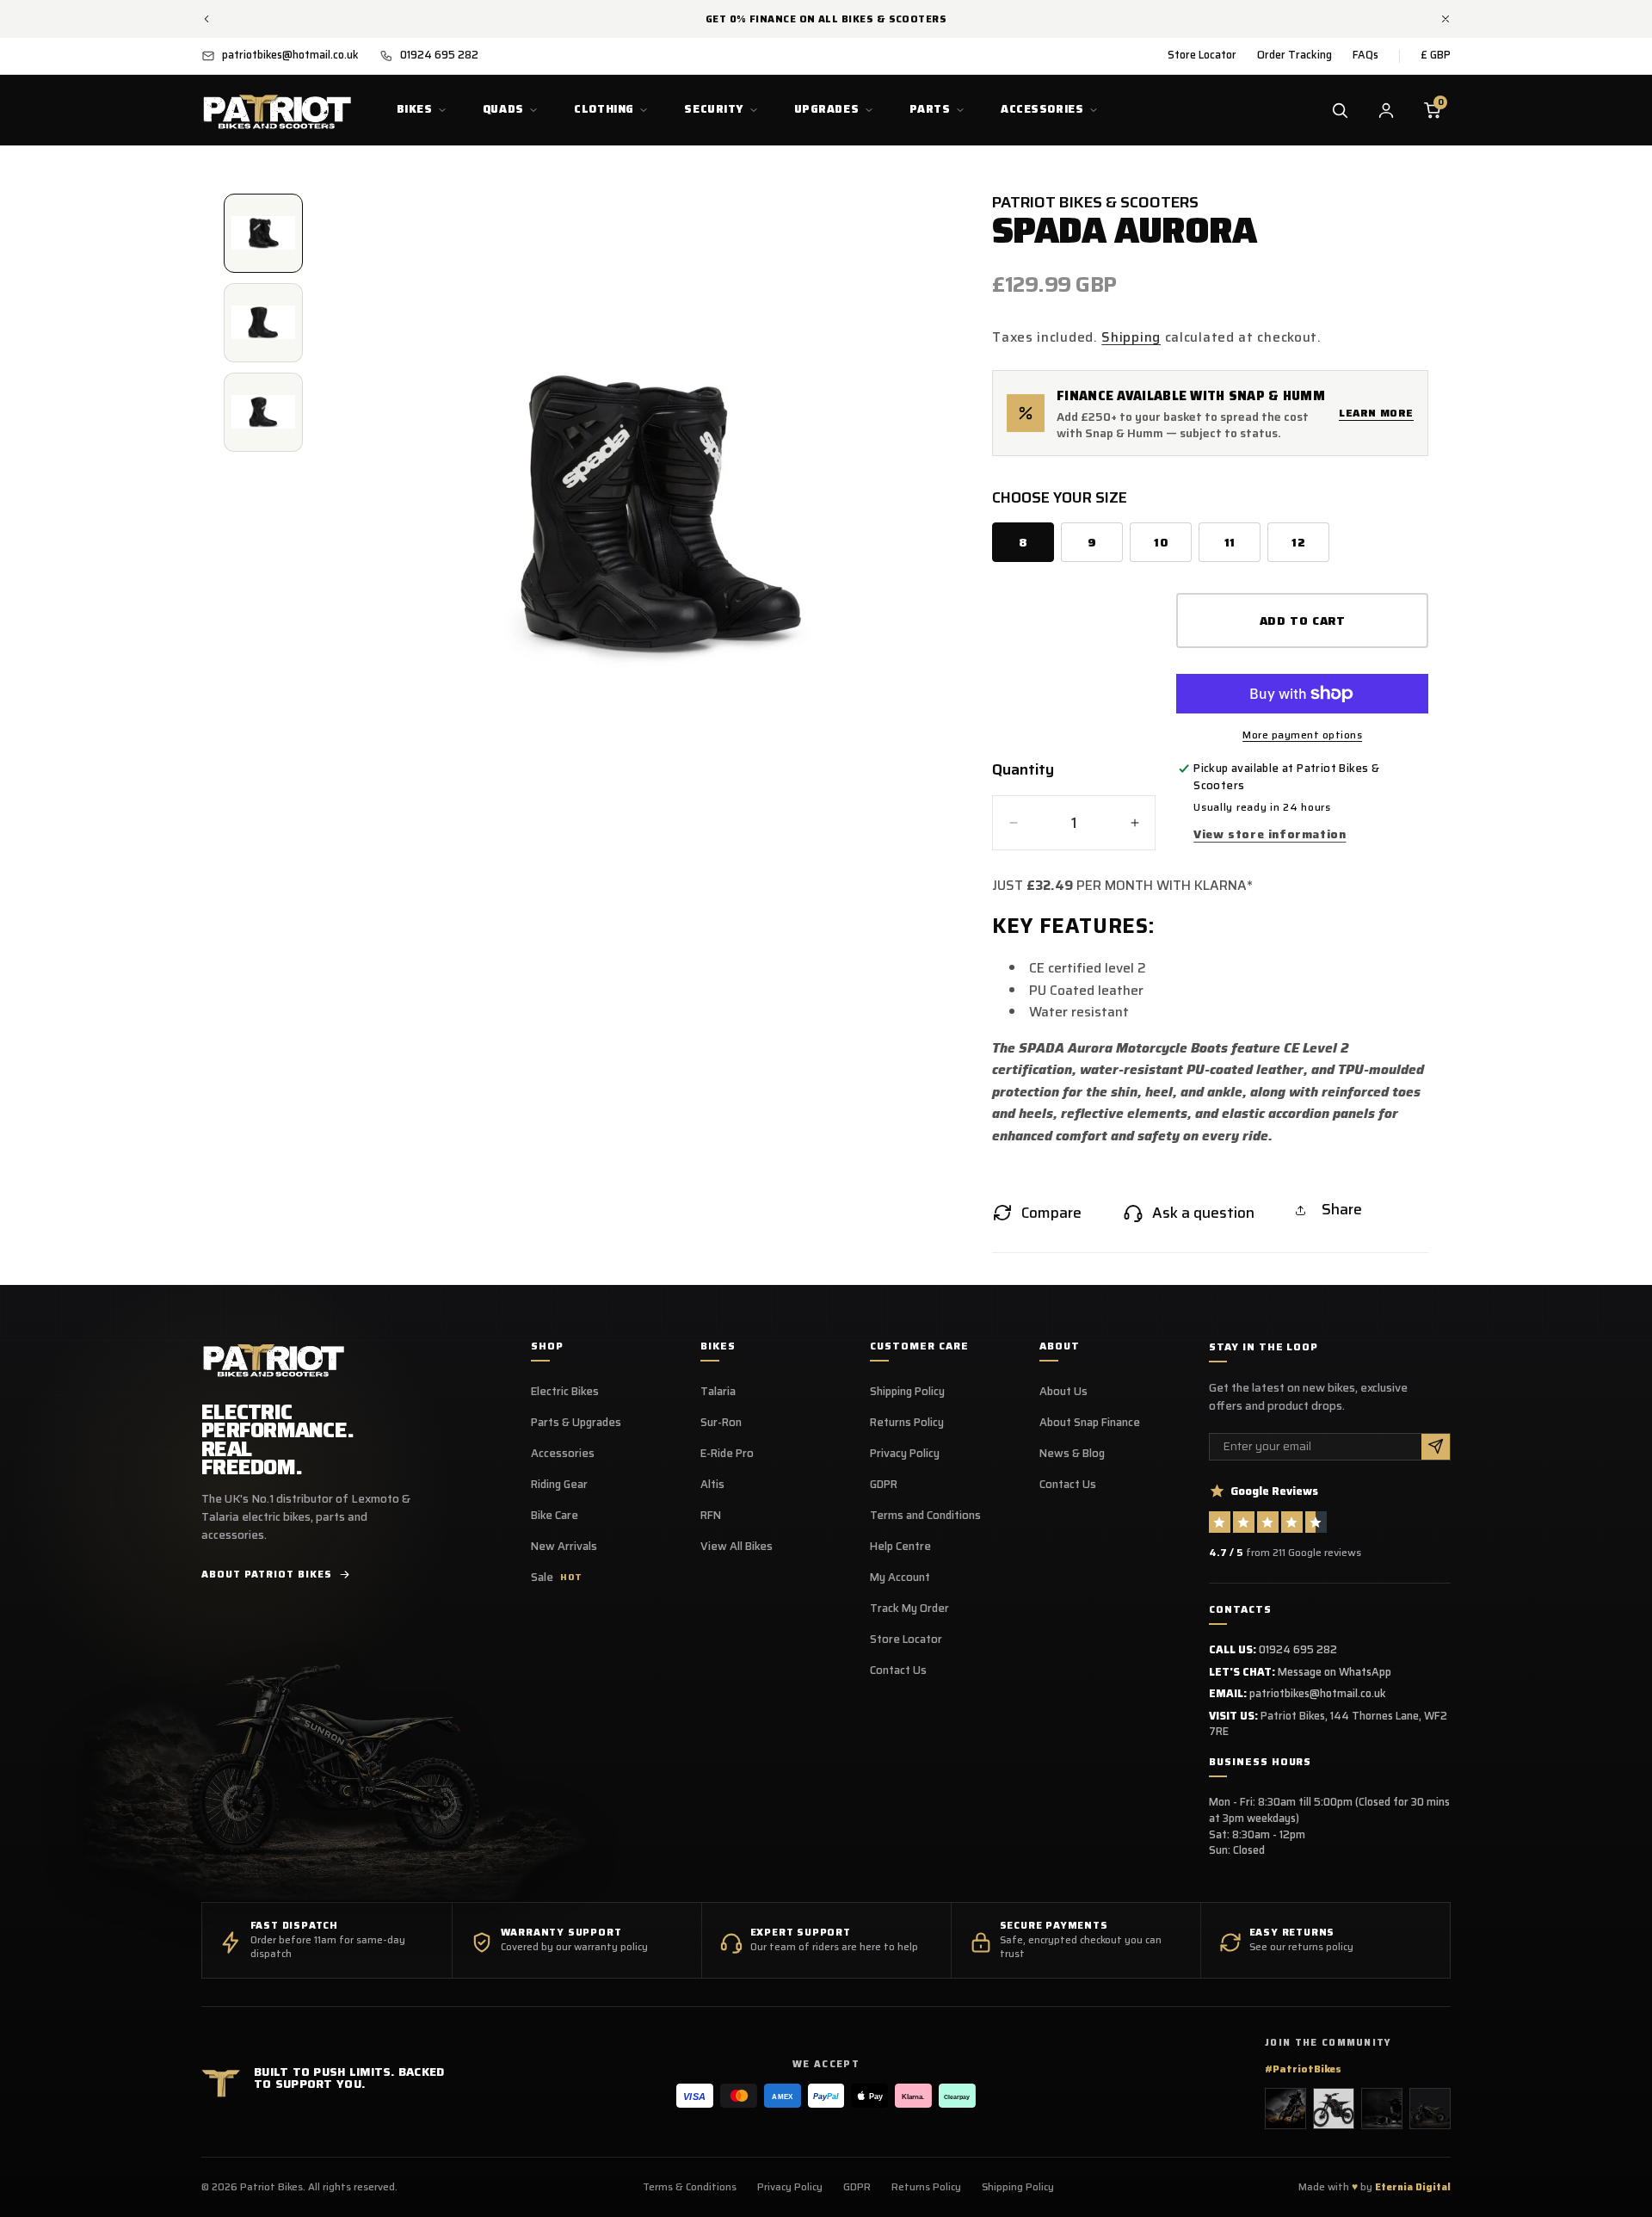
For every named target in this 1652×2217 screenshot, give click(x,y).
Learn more (1376, 413)
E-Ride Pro (727, 1454)
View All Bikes (737, 1547)
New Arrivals (564, 1547)
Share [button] (1342, 1209)
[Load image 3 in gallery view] (263, 412)
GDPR (884, 1485)
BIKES (415, 109)
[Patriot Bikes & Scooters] (274, 1359)
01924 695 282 (1298, 1649)
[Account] (1386, 110)
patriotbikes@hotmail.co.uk (1318, 1693)
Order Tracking (1294, 55)
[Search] (1340, 110)
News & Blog (1072, 1454)
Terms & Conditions (690, 2187)
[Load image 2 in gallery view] (263, 323)
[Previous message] (206, 19)
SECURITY (714, 109)
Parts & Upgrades (576, 1423)
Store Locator (1202, 55)
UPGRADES (827, 109)
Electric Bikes (565, 1392)
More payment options (1302, 735)
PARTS (930, 109)
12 (1298, 543)
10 (1161, 543)
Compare (1051, 1213)
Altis (712, 1485)
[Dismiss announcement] (1445, 19)
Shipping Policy (907, 1392)
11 (1230, 543)
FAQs (1365, 55)
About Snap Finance (1090, 1423)
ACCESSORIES (1042, 109)
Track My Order (909, 1609)
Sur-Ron (721, 1423)
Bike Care (555, 1516)
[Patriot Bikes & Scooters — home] (277, 110)
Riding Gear (559, 1485)
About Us (1063, 1392)
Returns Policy (907, 1423)
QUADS (503, 109)
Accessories (563, 1454)
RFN (711, 1516)
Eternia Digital (1413, 2187)
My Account (900, 1578)
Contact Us (898, 1670)
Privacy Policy (905, 1454)
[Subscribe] (1436, 1447)
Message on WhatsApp (1335, 1672)
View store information (1270, 834)
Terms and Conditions (925, 1516)
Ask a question (1203, 1213)
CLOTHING (604, 109)
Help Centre (900, 1547)
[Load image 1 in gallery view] (263, 233)
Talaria (718, 1392)
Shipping (1131, 337)
